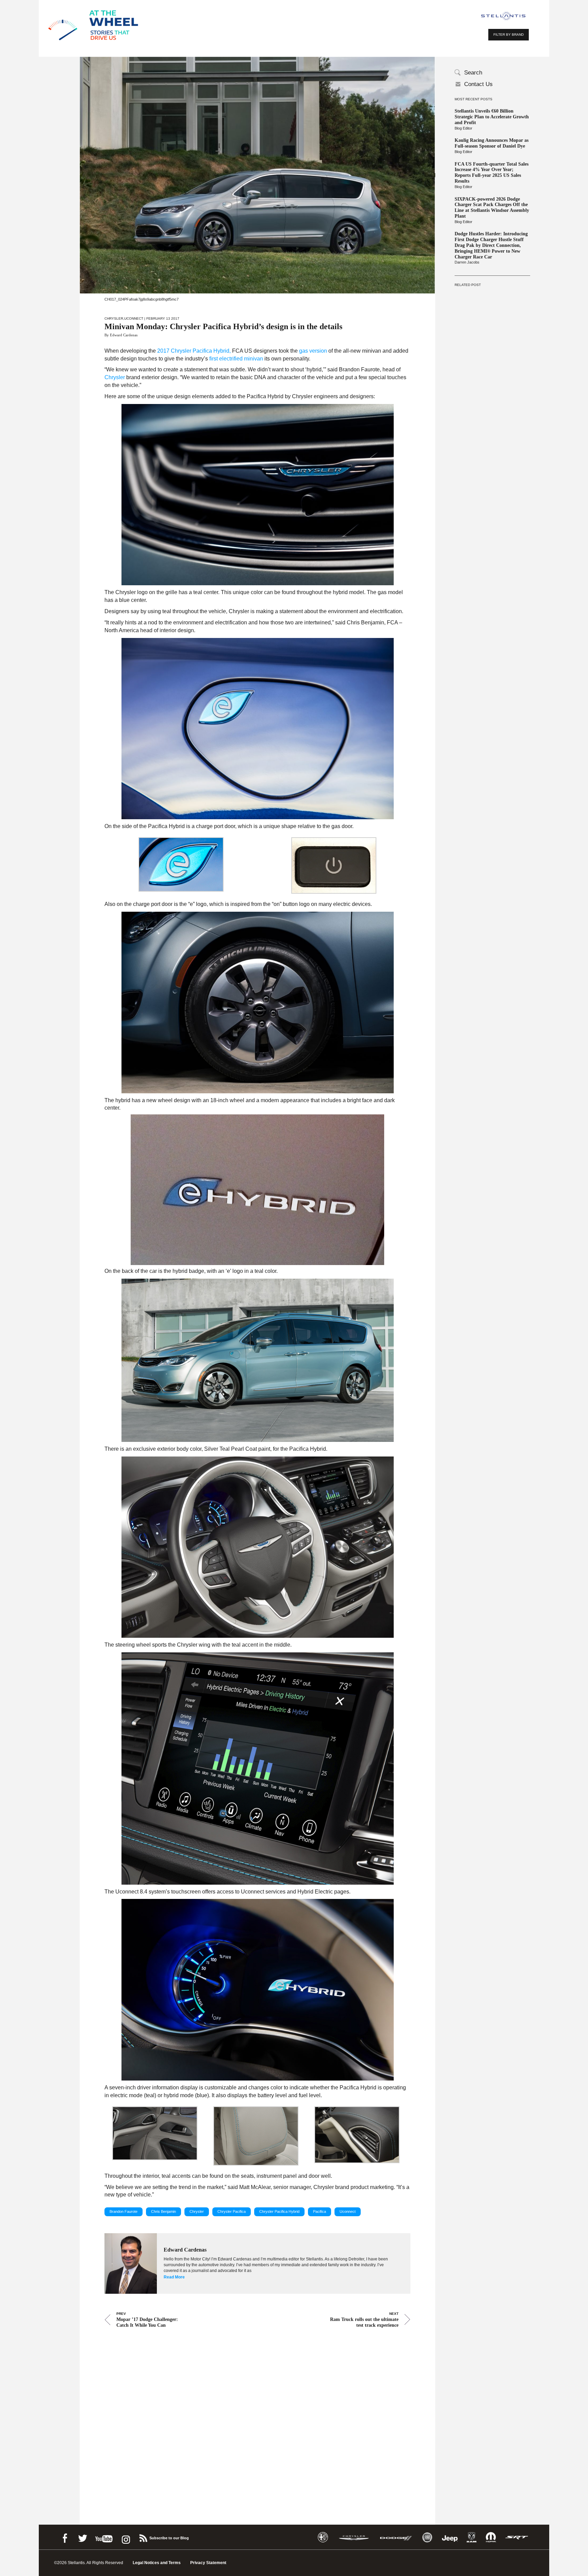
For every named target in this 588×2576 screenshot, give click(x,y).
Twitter (82, 2537)
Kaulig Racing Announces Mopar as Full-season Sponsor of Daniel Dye (492, 143)
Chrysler (114, 318)
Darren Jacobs (467, 262)
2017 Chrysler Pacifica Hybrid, (194, 351)
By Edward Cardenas (121, 335)
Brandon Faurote (124, 2211)
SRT (517, 2537)
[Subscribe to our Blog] (143, 2537)
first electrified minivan (235, 359)
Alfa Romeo (323, 2537)
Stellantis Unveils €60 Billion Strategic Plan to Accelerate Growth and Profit (492, 117)
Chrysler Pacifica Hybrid (279, 2211)
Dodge (396, 2537)
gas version (312, 351)
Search (473, 73)
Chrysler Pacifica (232, 2211)
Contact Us (478, 84)
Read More (174, 2277)
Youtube (104, 2537)
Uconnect (134, 318)
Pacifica (320, 2211)
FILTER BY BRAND (509, 35)
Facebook (65, 2537)
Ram (472, 2537)
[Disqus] (257, 2417)
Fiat (427, 2537)
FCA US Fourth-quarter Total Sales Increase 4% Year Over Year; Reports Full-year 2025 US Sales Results (492, 173)
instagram (125, 2537)
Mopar (491, 2537)
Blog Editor (463, 128)
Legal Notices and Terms (157, 2563)
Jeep (450, 2537)
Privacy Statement (208, 2563)
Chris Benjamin (164, 2211)
